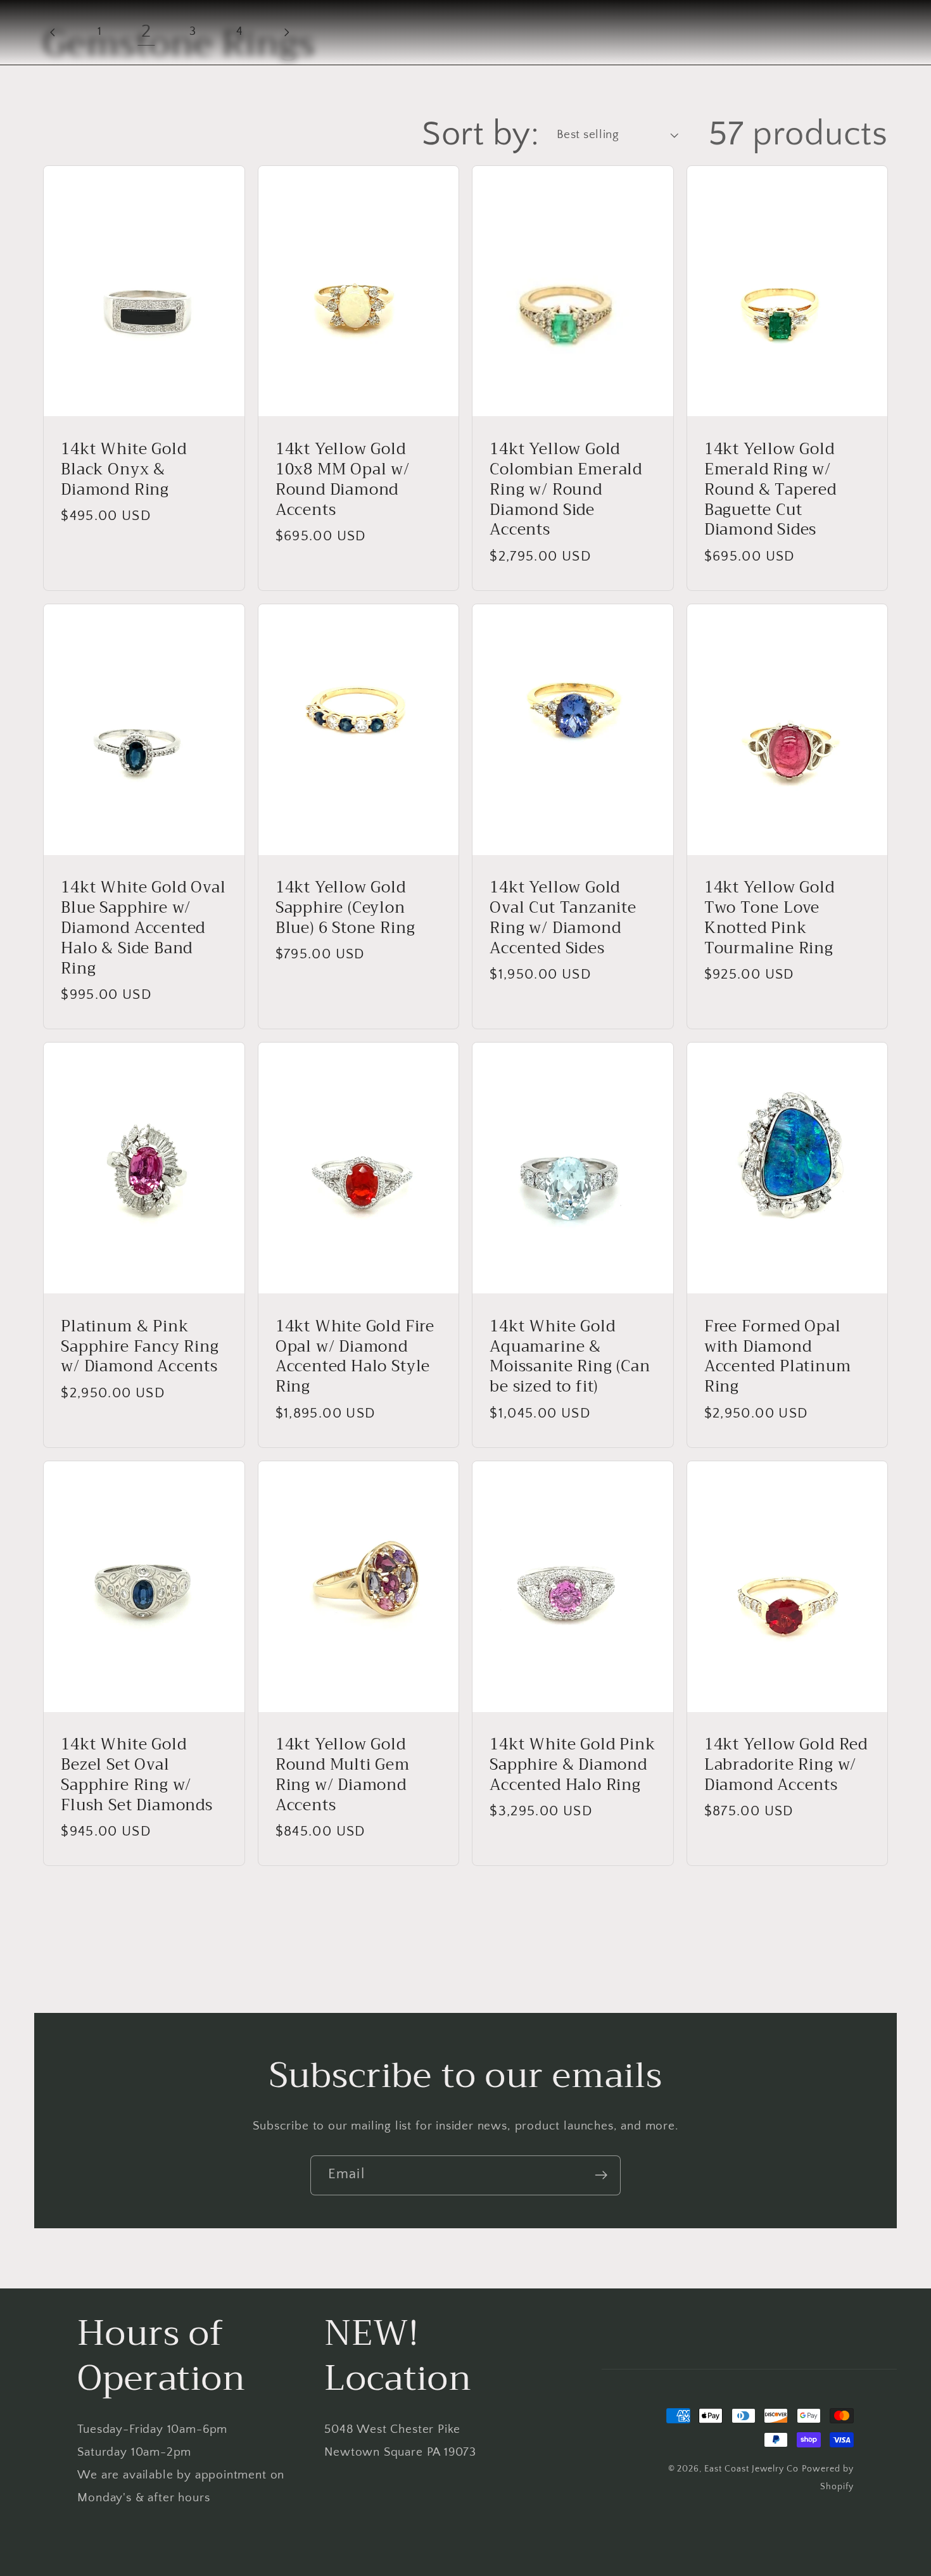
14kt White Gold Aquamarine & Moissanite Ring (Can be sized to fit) (570, 1357)
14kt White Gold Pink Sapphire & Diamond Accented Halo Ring (572, 1765)
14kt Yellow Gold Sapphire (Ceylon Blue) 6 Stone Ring (345, 908)
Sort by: (480, 134)
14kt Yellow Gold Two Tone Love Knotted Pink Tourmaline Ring (769, 918)
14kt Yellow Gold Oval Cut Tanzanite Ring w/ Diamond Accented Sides (563, 918)
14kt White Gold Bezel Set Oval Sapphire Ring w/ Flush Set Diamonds (137, 1775)
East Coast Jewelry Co (751, 2469)
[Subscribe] (601, 2175)
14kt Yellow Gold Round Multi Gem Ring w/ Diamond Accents (343, 1775)
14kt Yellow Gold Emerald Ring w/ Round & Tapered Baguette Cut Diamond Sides (770, 490)
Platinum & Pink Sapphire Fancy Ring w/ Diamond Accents (140, 1347)
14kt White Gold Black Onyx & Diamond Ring (123, 470)
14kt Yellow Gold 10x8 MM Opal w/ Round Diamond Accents (343, 480)
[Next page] (286, 32)
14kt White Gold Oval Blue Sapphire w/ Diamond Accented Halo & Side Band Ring (143, 928)
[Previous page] (53, 32)
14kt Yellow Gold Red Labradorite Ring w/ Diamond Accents (786, 1765)
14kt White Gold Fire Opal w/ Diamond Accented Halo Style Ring (355, 1357)
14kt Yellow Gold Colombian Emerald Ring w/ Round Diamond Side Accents (566, 490)
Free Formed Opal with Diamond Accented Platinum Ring (778, 1357)
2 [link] (146, 31)
